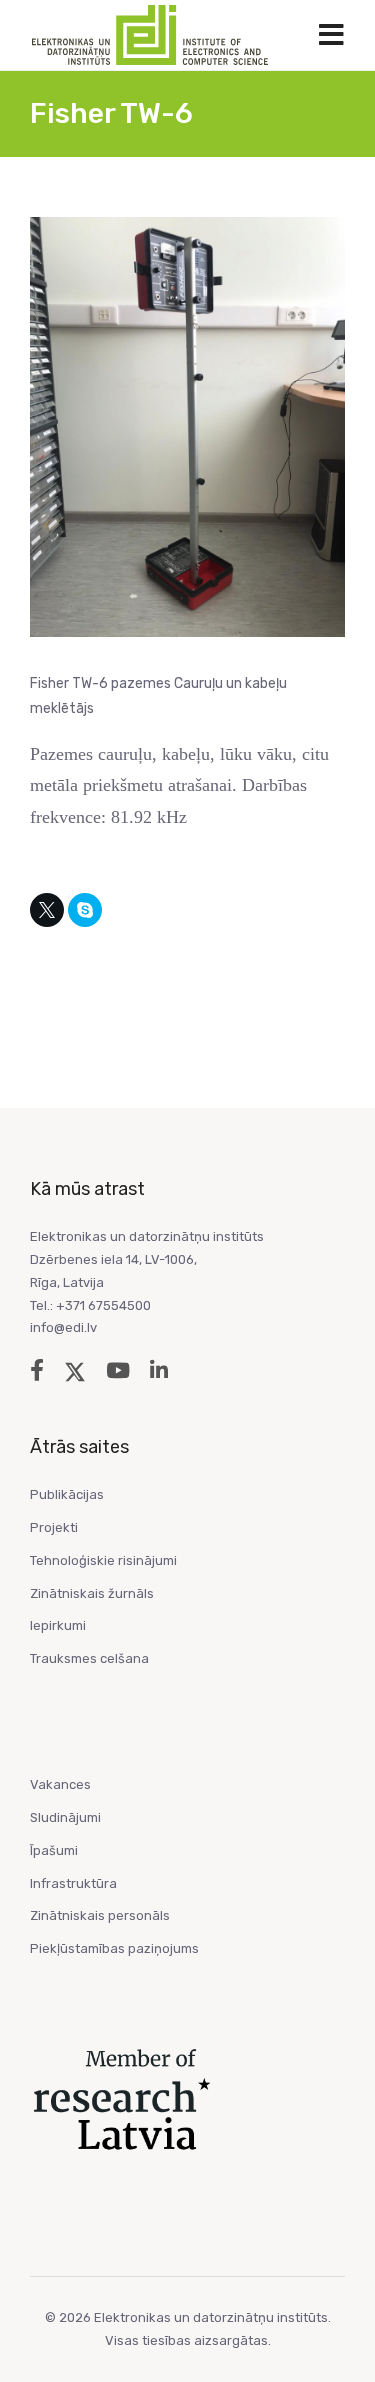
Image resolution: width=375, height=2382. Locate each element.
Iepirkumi (58, 1625)
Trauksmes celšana (89, 1658)
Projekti (54, 1527)
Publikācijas (67, 1494)
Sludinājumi (65, 1817)
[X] (47, 910)
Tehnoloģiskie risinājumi (103, 1560)
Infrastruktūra (73, 1883)
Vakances (60, 1784)
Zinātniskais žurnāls (92, 1593)
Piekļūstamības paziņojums (114, 1948)
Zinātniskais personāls (100, 1915)
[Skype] (85, 910)
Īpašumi (54, 1850)
